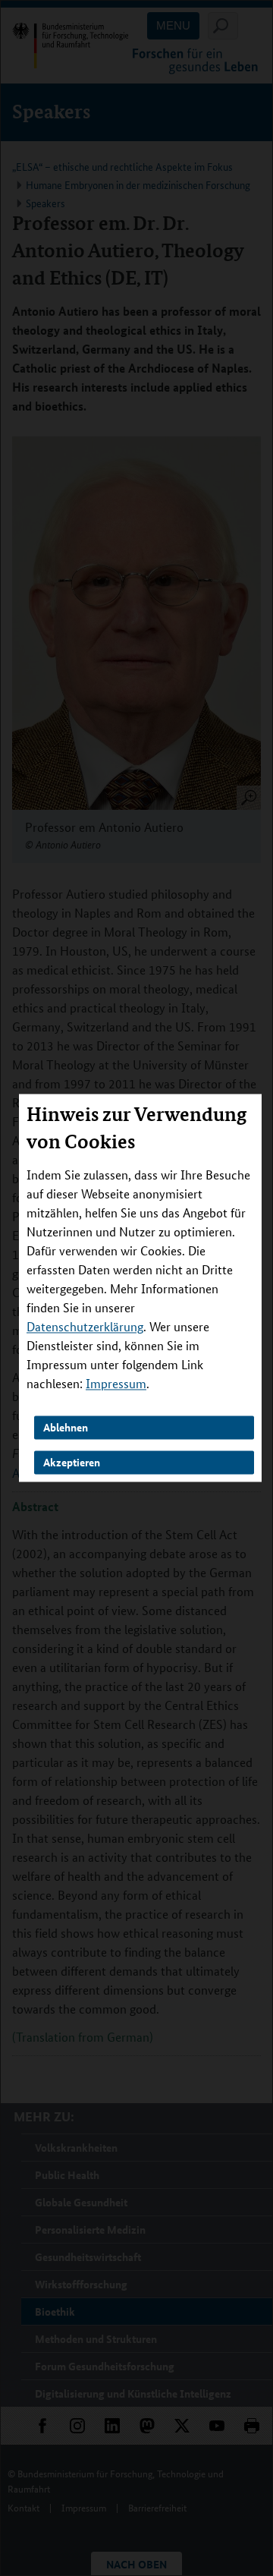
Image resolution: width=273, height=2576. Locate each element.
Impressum (116, 1384)
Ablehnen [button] (66, 1428)
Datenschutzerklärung (85, 1327)
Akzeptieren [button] (72, 1462)
